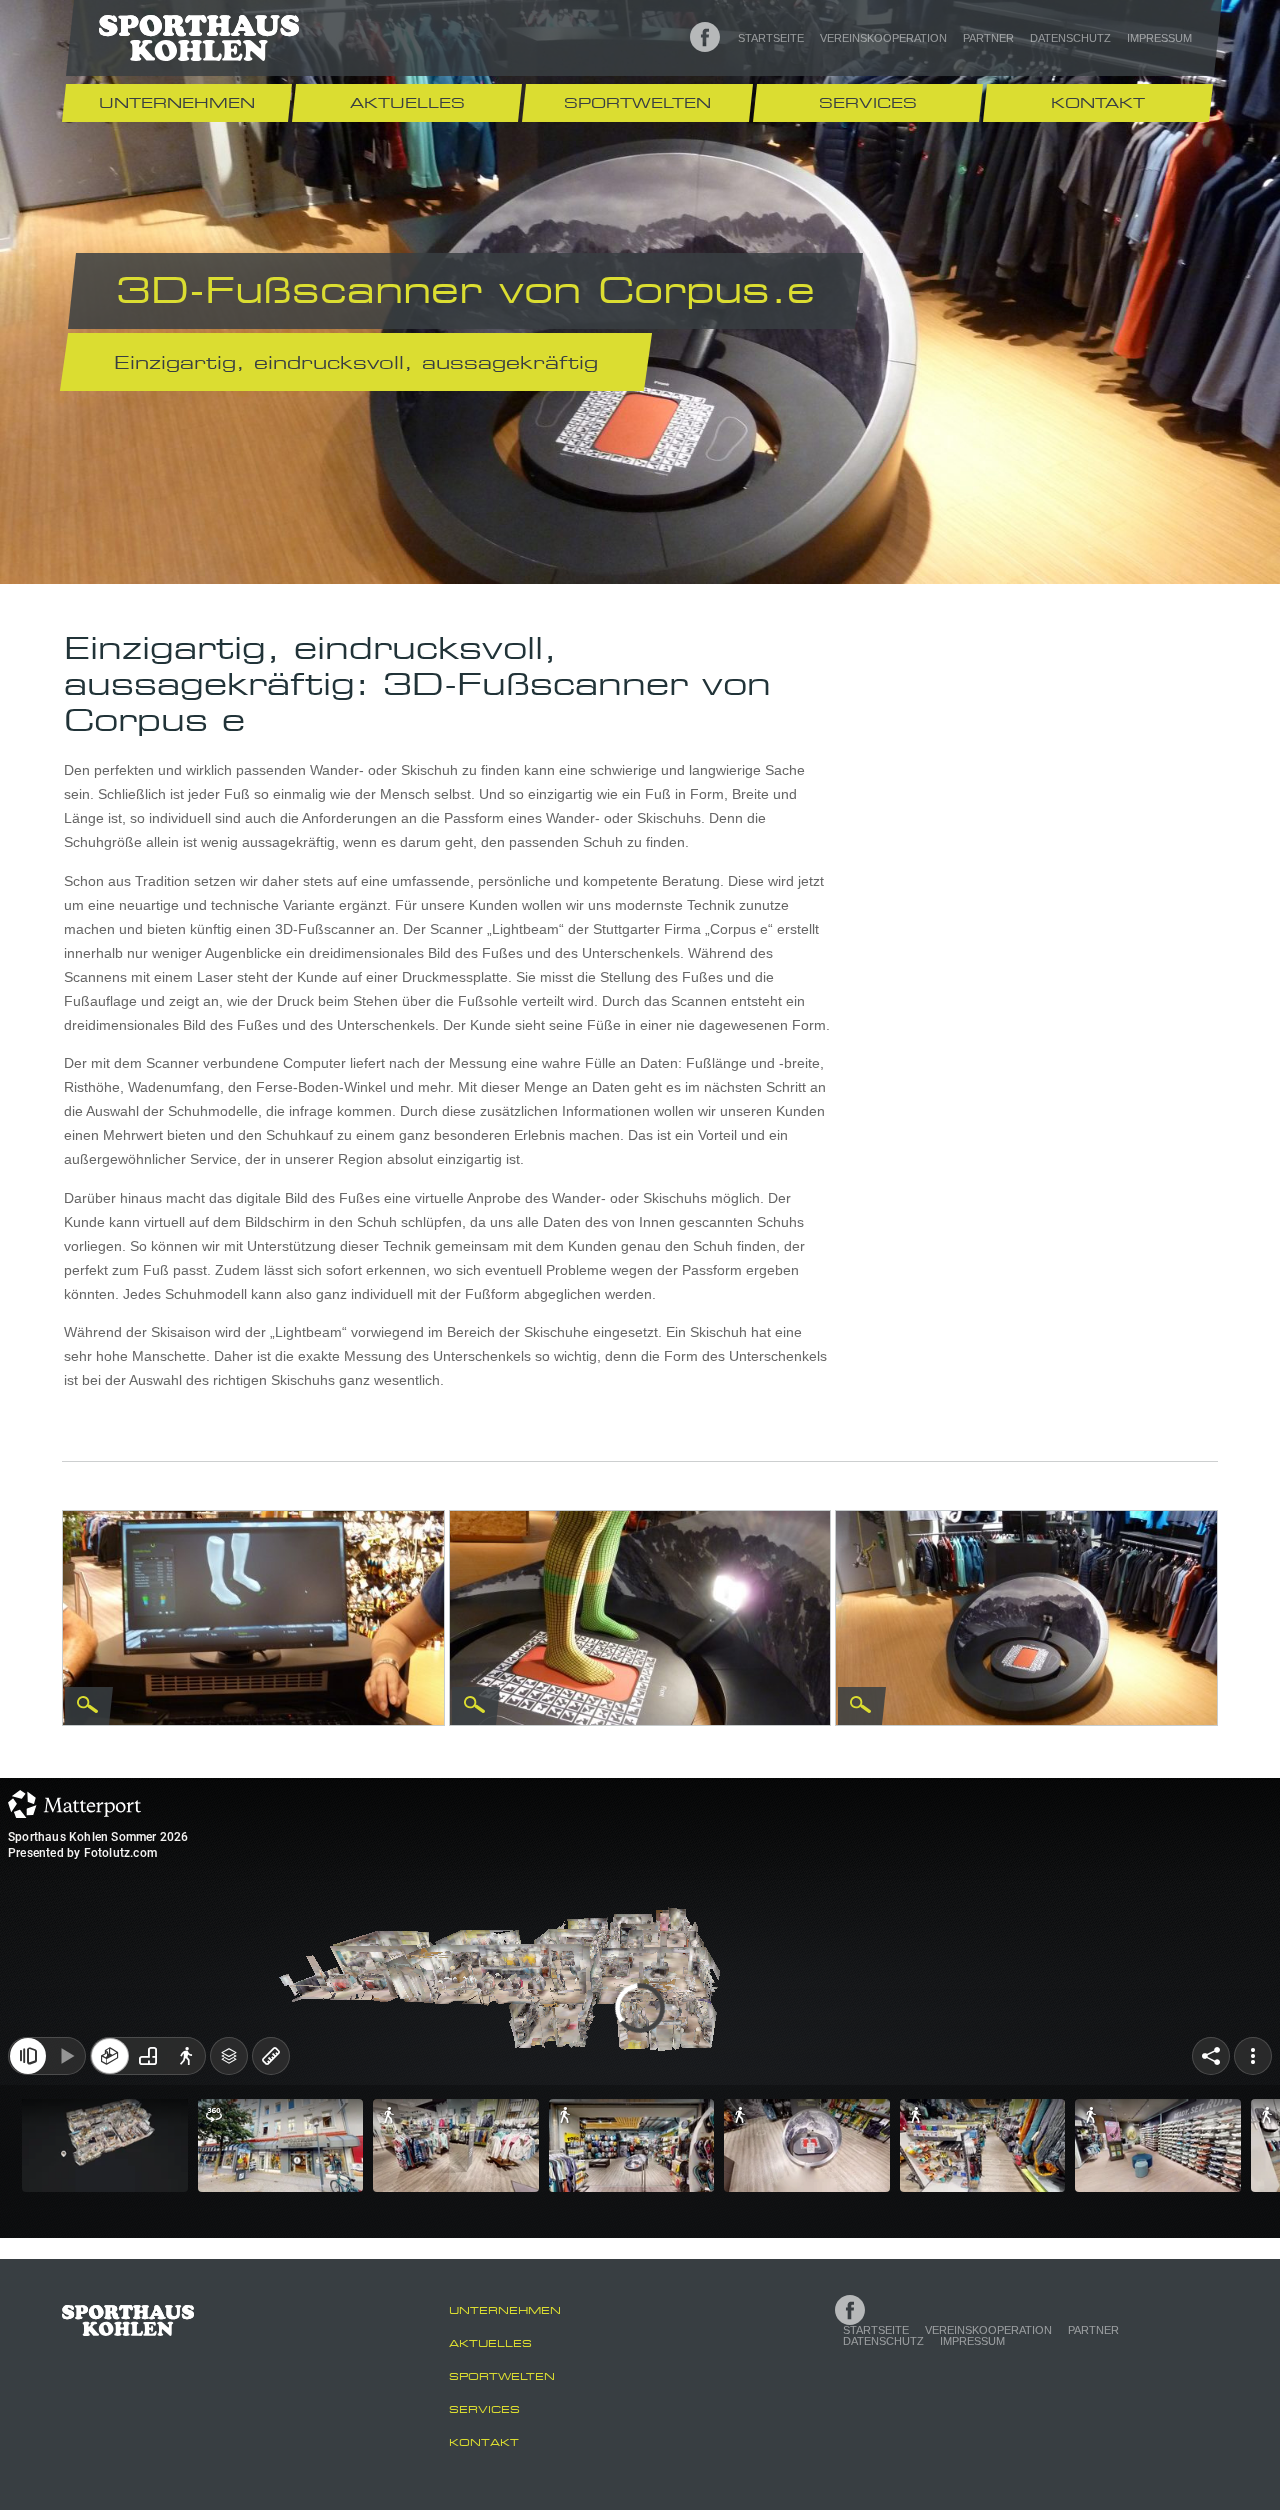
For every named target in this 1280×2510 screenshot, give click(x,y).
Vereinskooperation (883, 38)
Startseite (771, 38)
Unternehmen (177, 102)
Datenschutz (1070, 38)
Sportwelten (637, 102)
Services (868, 102)
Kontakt (1098, 102)
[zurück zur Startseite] (199, 37)
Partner (988, 38)
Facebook (705, 37)
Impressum (1159, 38)
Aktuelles (407, 102)
